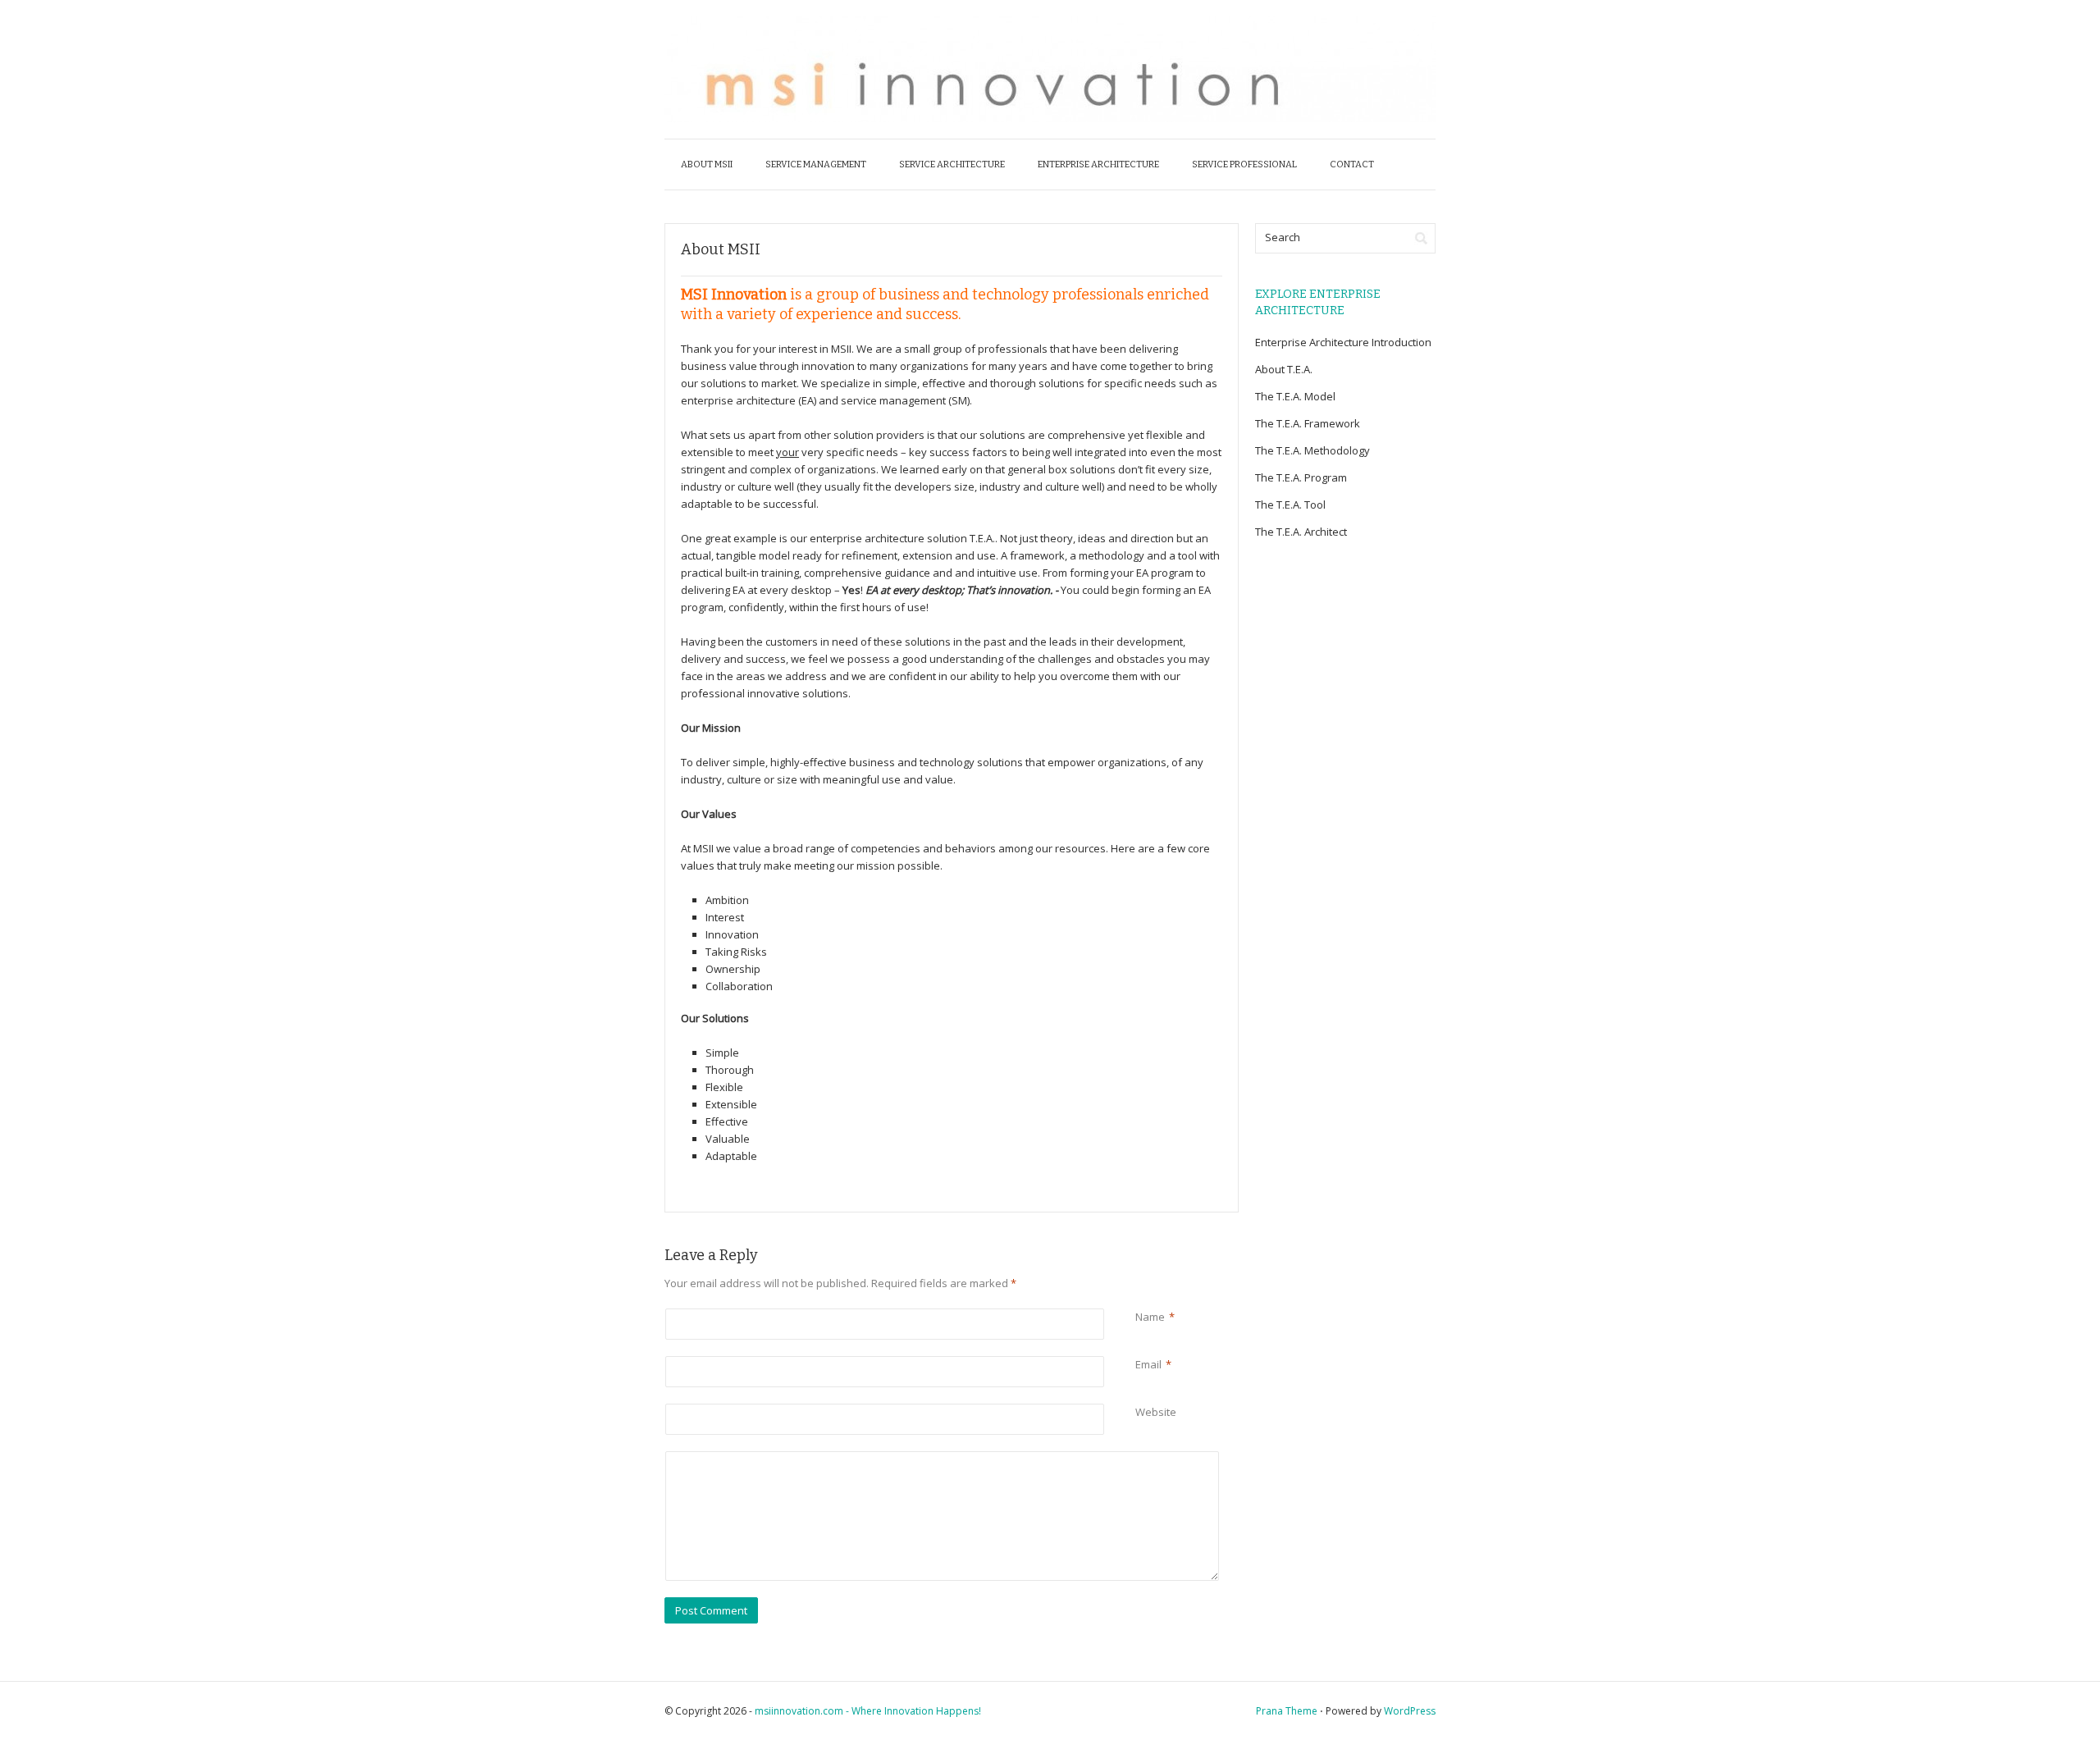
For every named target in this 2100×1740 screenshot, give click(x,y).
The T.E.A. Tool (1290, 505)
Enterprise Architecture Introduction (1343, 342)
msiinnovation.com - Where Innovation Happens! (868, 1711)
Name (1150, 1317)
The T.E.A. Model (1295, 396)
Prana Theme (1287, 1711)
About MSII (707, 164)
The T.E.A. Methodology (1312, 450)
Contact (1352, 164)
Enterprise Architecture (1098, 164)
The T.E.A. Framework (1308, 423)
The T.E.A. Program (1301, 477)
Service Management (816, 164)
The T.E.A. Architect (1301, 532)
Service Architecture (952, 164)
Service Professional (1244, 164)
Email (1148, 1364)
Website (1156, 1412)
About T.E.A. (1284, 369)
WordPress (1410, 1711)
